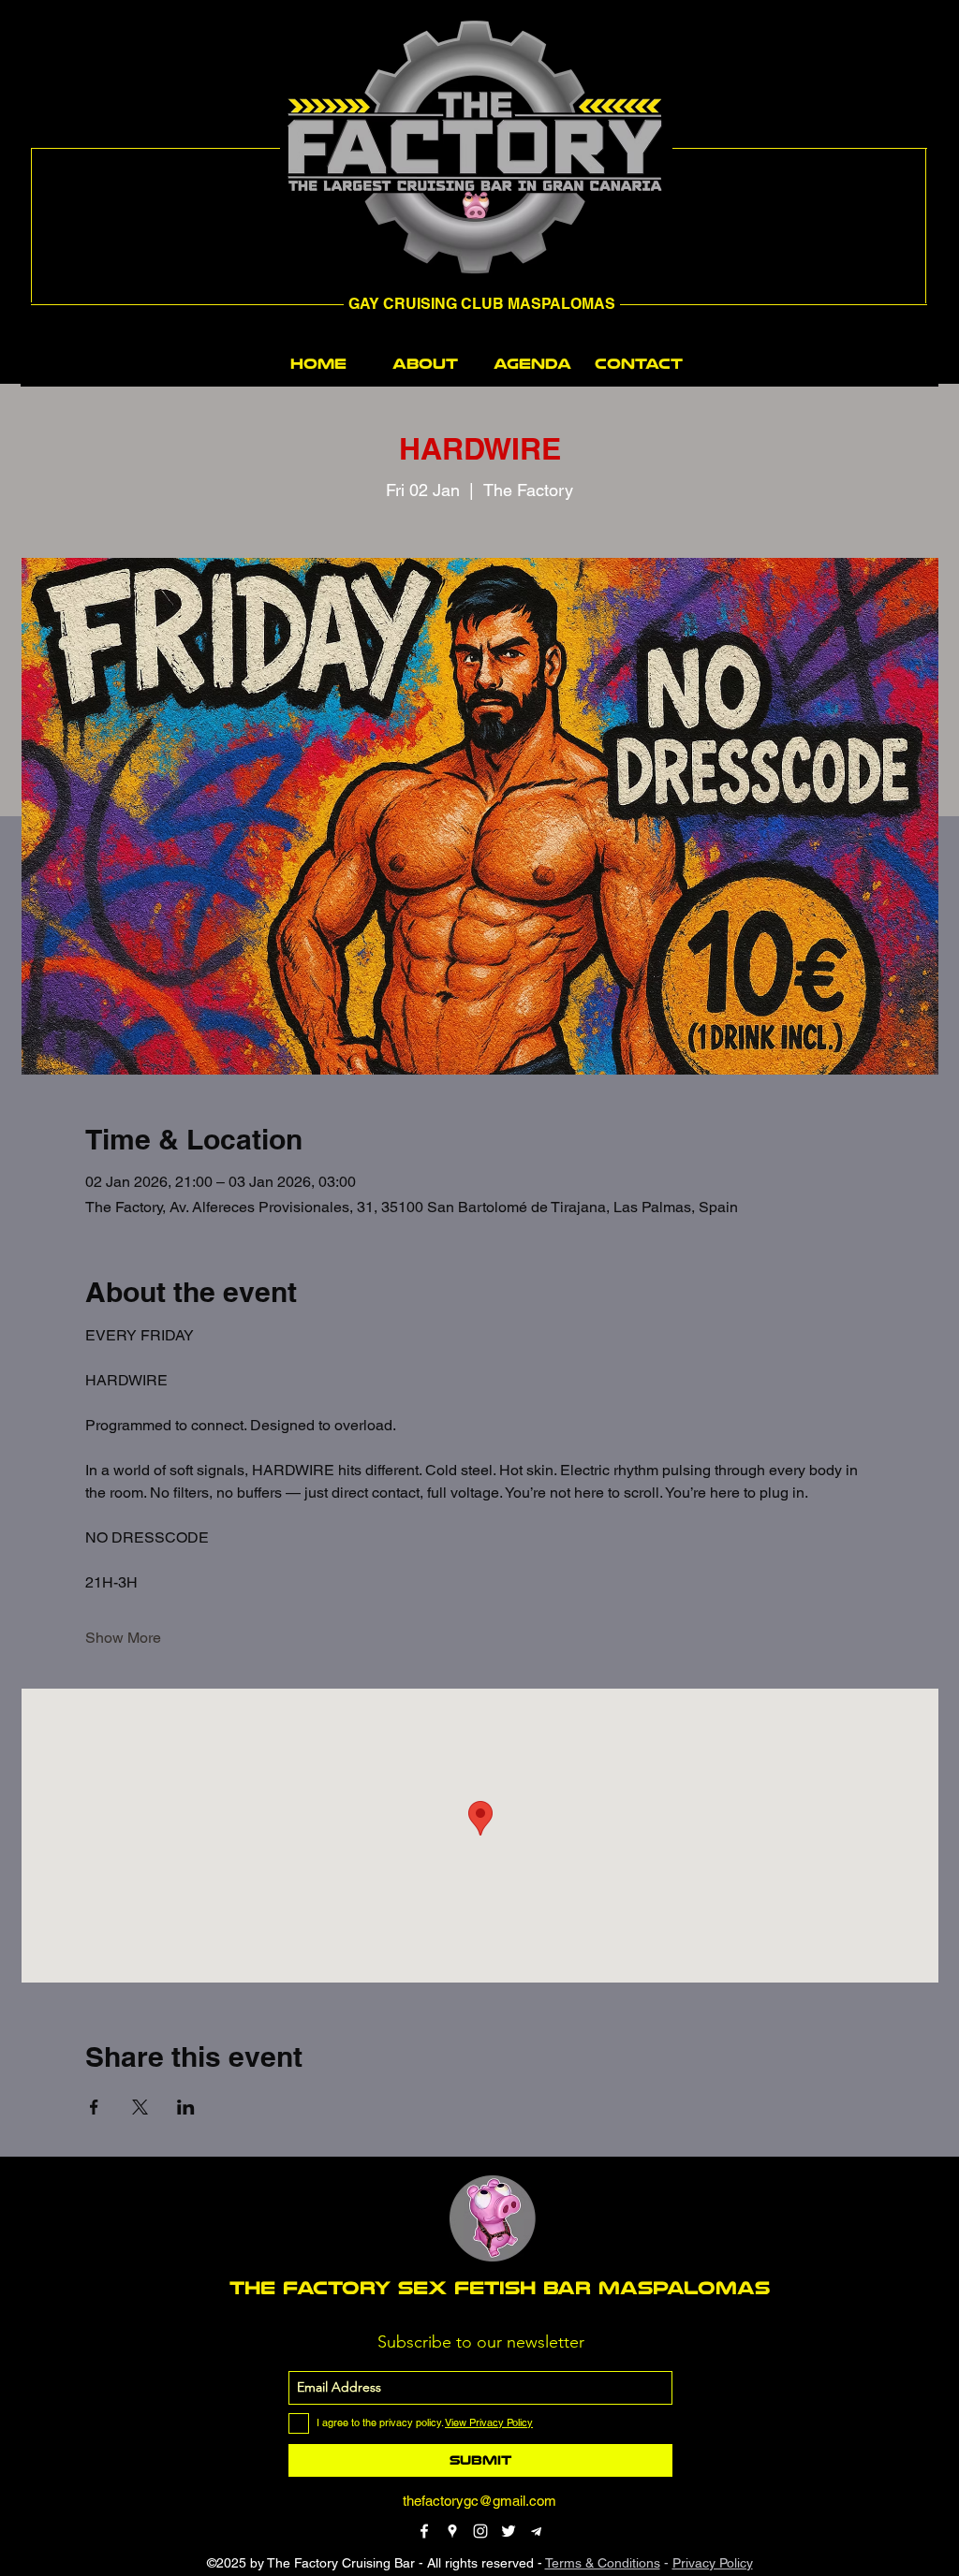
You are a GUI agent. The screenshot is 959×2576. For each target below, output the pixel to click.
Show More (123, 1638)
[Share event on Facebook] (94, 2107)
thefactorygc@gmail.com (479, 2501)
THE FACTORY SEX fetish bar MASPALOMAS (500, 2288)
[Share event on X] (140, 2107)
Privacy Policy (713, 2563)
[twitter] (509, 2531)
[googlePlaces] (452, 2531)
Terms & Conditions (603, 2563)
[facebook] (424, 2531)
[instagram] (480, 2531)
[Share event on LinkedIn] (186, 2107)
